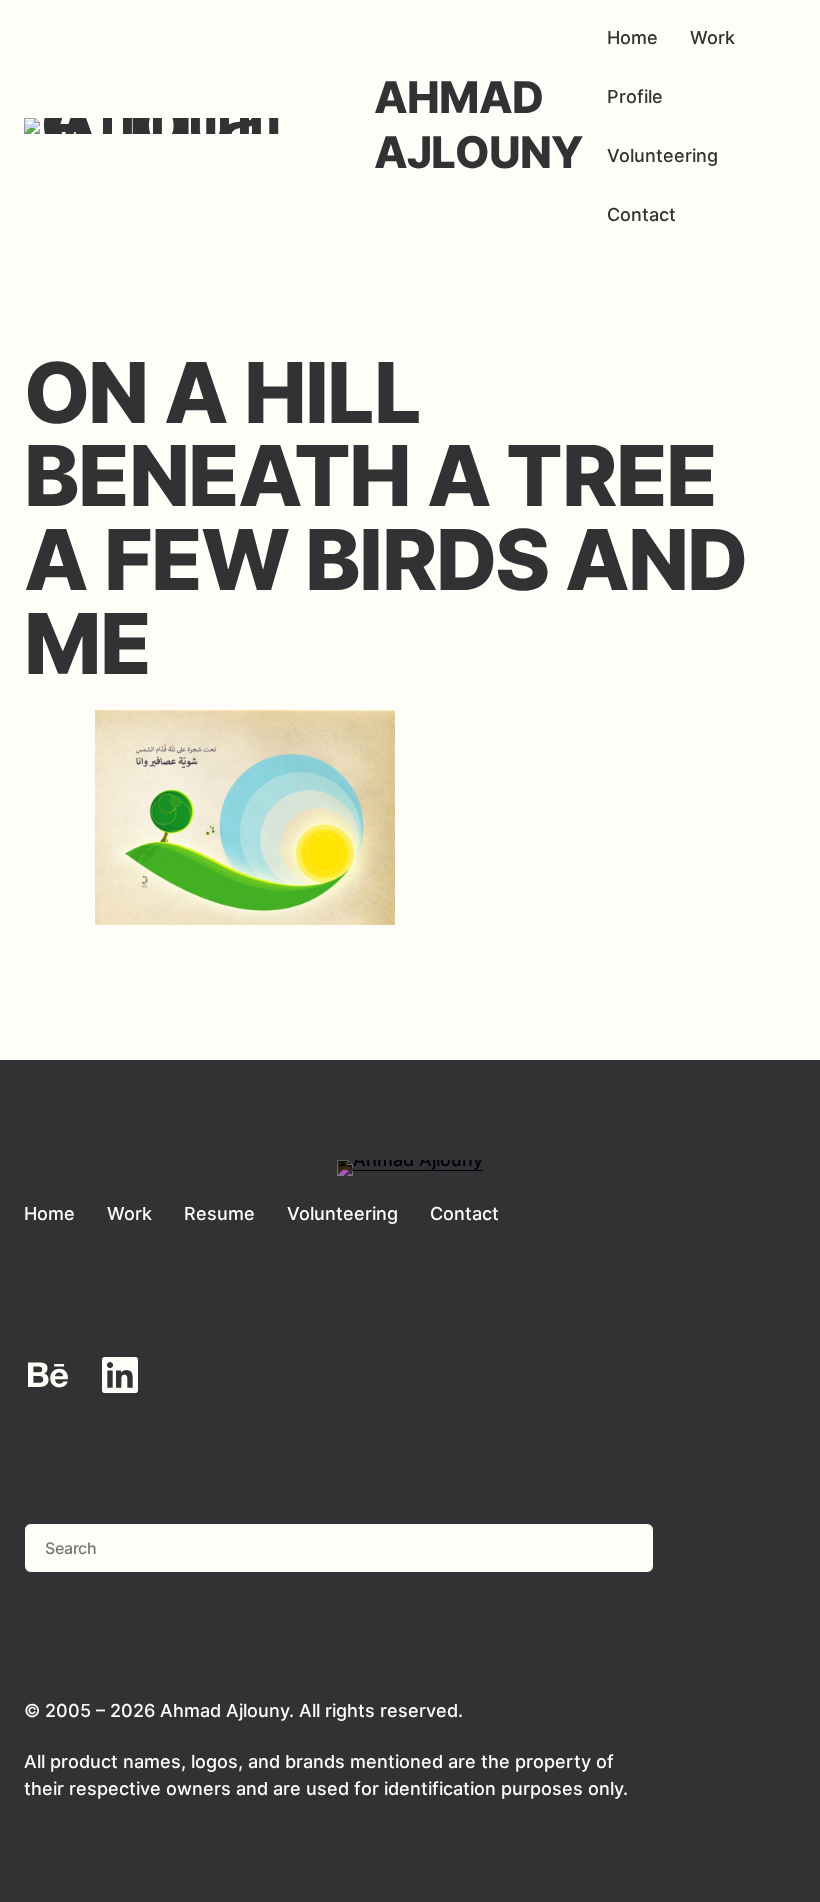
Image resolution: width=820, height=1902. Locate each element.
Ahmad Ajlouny (478, 125)
